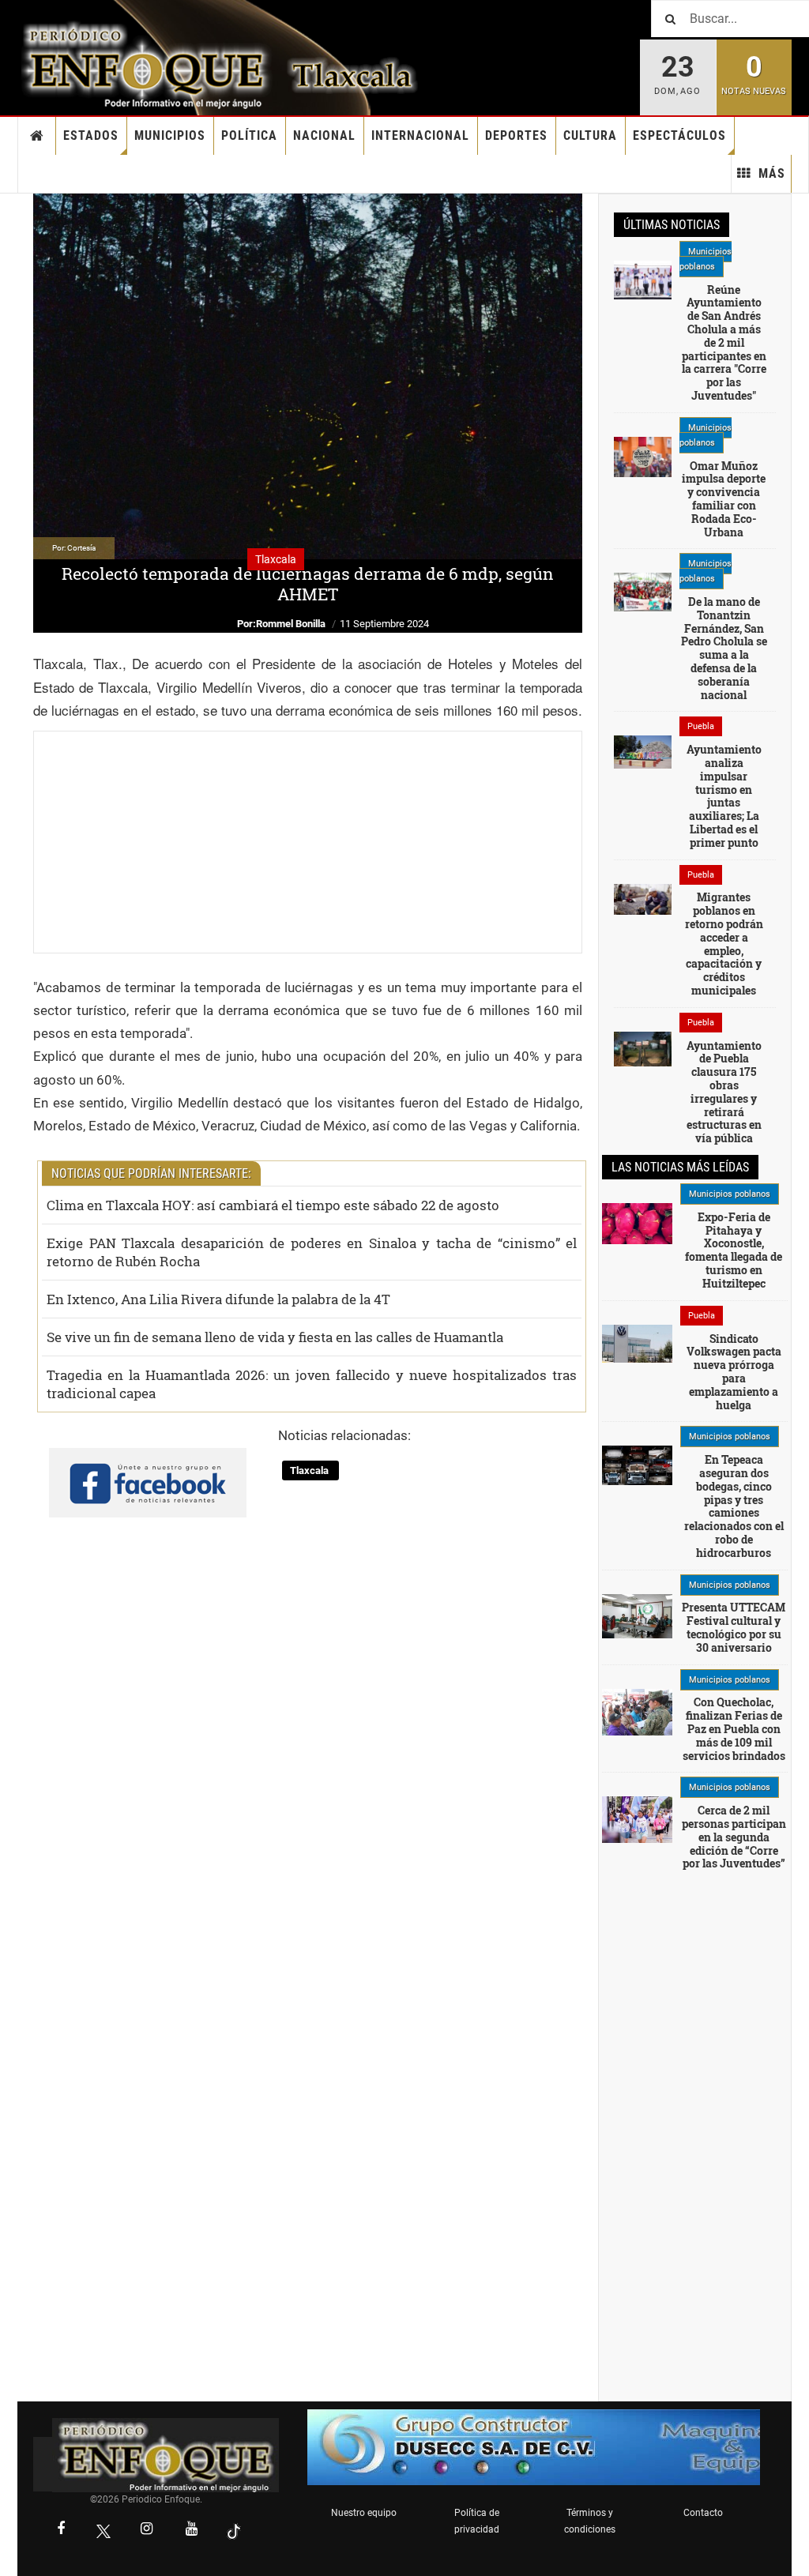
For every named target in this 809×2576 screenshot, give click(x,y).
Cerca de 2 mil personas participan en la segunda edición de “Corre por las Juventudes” (734, 1837)
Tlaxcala (310, 1470)
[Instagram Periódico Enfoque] (146, 2530)
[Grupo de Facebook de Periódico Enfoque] (148, 1469)
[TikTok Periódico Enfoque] (234, 2531)
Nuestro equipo (364, 2513)
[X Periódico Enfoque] (103, 2531)
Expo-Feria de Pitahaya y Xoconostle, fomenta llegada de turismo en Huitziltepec (734, 1250)
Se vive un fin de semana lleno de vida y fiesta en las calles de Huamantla (275, 1337)
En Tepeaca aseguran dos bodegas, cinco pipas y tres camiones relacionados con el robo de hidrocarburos (734, 1506)
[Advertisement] (308, 842)
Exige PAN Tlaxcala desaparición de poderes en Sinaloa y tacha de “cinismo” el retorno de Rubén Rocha (312, 1252)
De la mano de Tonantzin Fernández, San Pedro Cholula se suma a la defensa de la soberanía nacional (724, 648)
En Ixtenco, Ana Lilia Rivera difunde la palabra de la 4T (218, 1299)
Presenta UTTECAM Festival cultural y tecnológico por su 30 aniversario (734, 1627)
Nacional (324, 135)
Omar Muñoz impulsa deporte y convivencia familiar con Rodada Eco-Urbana (724, 499)
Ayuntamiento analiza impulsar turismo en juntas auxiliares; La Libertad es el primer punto (724, 796)
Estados (91, 135)
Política (249, 135)
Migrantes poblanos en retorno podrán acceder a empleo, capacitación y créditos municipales (724, 944)
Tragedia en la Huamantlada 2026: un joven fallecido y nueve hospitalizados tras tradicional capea (312, 1384)
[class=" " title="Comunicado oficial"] (643, 279)
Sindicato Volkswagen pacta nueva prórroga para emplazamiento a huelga (734, 1372)
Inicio (37, 136)
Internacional (420, 135)
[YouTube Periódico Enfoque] (191, 2530)
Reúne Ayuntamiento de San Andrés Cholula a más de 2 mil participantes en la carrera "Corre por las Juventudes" (724, 342)
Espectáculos (679, 135)
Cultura (590, 135)
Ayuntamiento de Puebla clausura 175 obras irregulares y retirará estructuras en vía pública (724, 1092)
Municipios (170, 135)
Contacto (703, 2513)
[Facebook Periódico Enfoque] (61, 2530)
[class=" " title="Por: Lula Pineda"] (637, 1819)
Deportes (516, 135)
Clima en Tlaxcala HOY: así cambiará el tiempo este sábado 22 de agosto (273, 1205)
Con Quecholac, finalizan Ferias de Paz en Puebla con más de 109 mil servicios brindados (734, 1728)
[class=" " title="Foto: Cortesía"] (643, 751)
